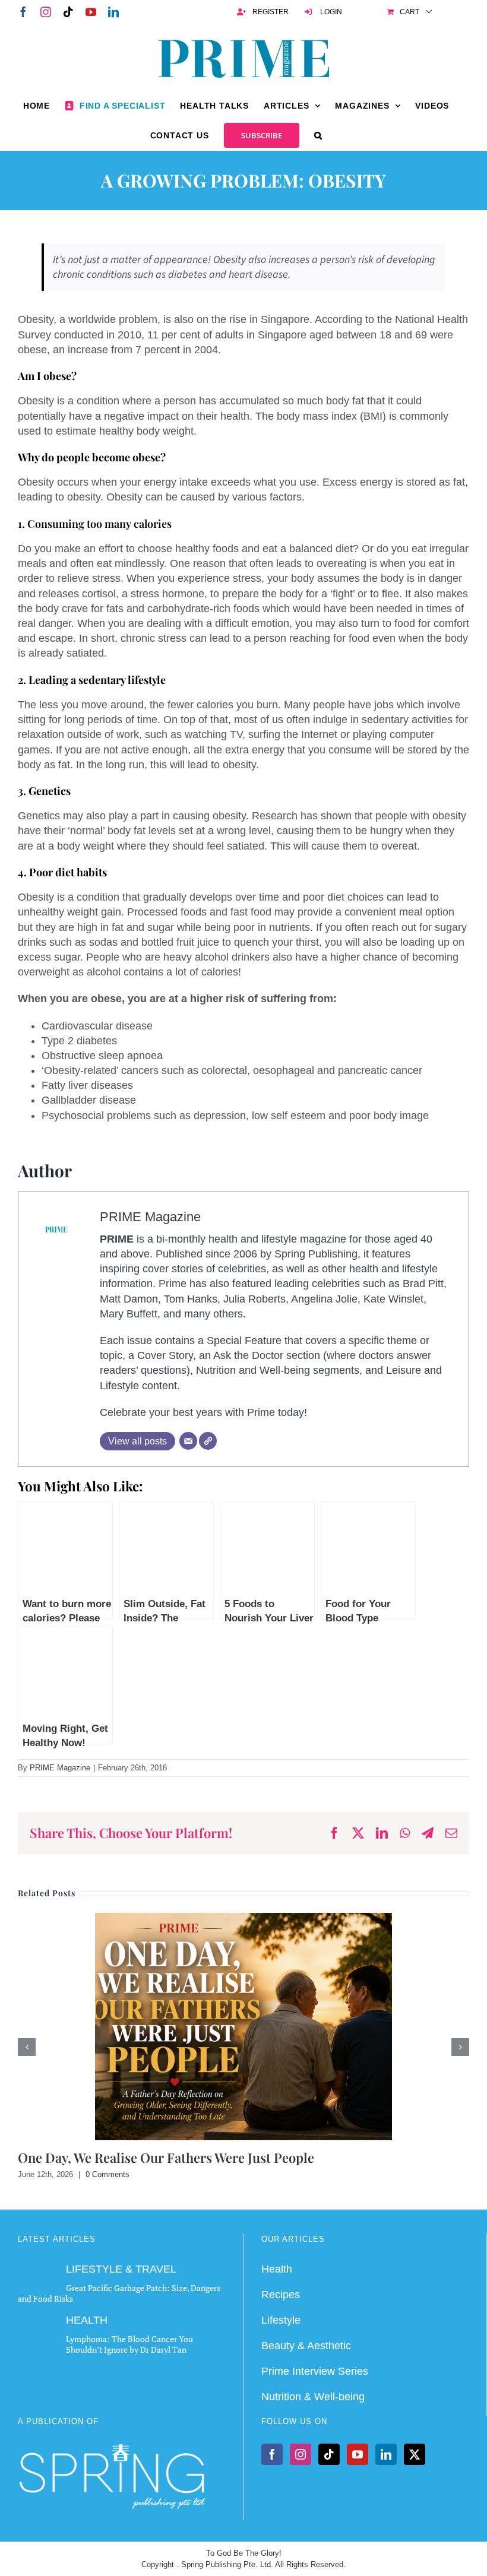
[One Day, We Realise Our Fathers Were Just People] (243, 1919)
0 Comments (107, 2174)
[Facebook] (272, 2454)
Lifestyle (281, 2320)
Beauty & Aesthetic (306, 2346)
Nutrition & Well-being (313, 2397)
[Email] (188, 1441)
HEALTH (87, 2320)
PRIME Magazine (150, 1217)
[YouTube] (358, 2454)
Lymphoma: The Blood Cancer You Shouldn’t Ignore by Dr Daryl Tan (129, 2344)
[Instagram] (301, 2454)
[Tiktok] (329, 2454)
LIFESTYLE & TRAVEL (121, 2268)
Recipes (281, 2294)
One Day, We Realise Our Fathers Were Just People (166, 2157)
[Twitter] (415, 2454)
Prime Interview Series (315, 2371)
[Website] (208, 1441)
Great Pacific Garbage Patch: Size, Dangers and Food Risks (119, 2293)
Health (277, 2268)
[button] (318, 135)
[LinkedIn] (386, 2454)
